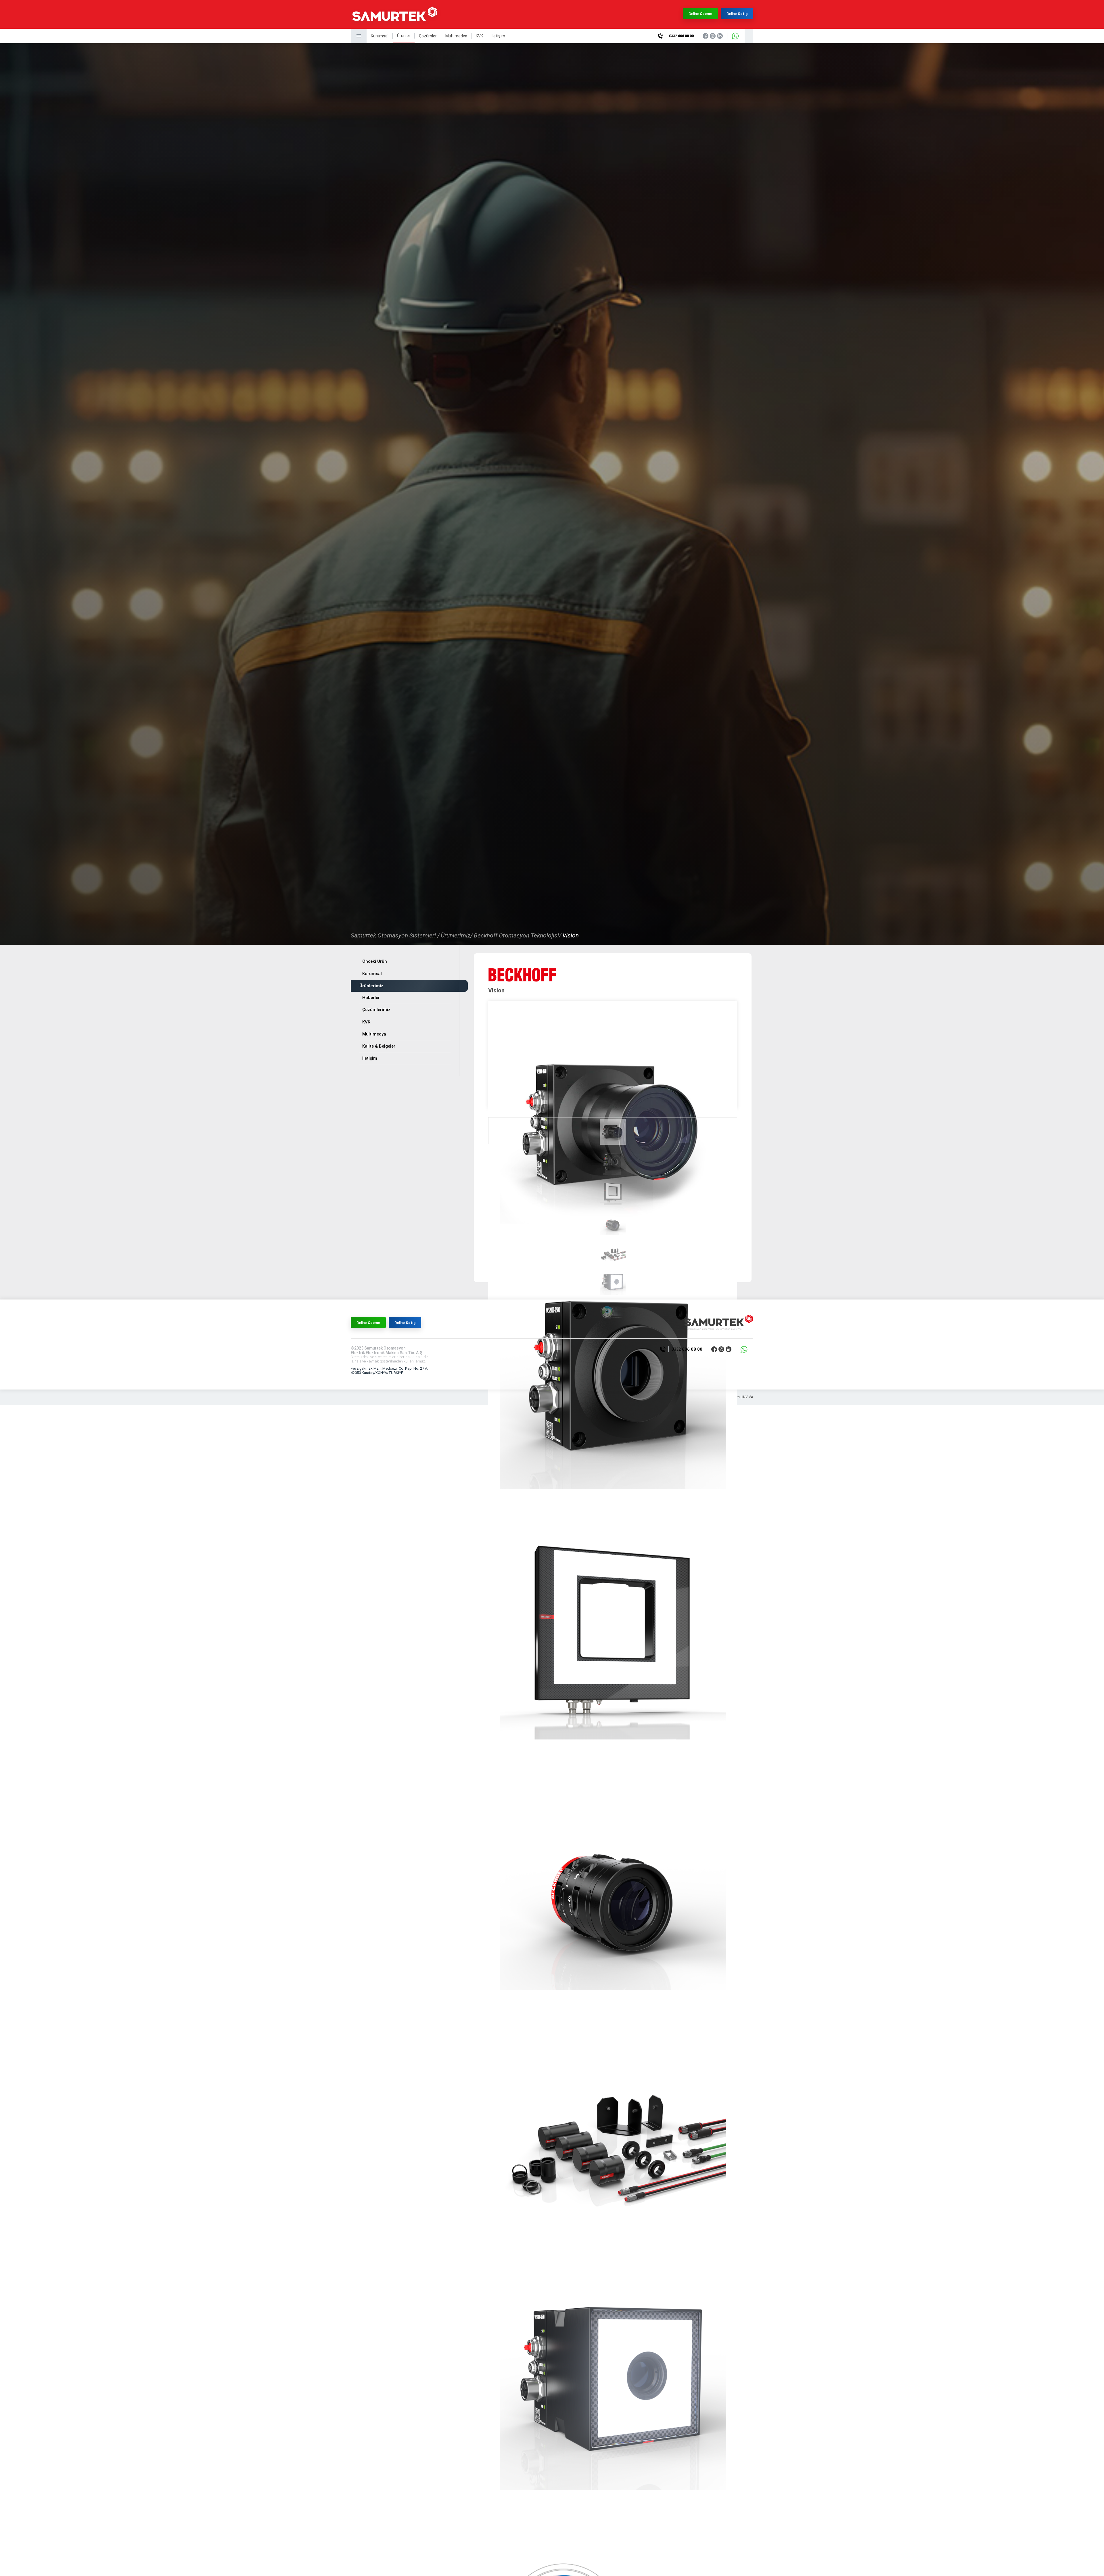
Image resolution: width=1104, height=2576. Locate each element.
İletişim (498, 36)
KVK (479, 36)
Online (700, 14)
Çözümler (428, 36)
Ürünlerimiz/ (457, 935)
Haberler (371, 998)
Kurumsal (380, 36)
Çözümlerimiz (376, 1010)
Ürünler (404, 36)
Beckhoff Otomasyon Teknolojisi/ (517, 935)
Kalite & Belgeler (379, 1046)
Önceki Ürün (375, 961)
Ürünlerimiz (371, 986)
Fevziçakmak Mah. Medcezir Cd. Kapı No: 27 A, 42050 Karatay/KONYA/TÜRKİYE (389, 1371)
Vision (571, 935)
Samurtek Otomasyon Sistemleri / (395, 935)
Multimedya (456, 36)
